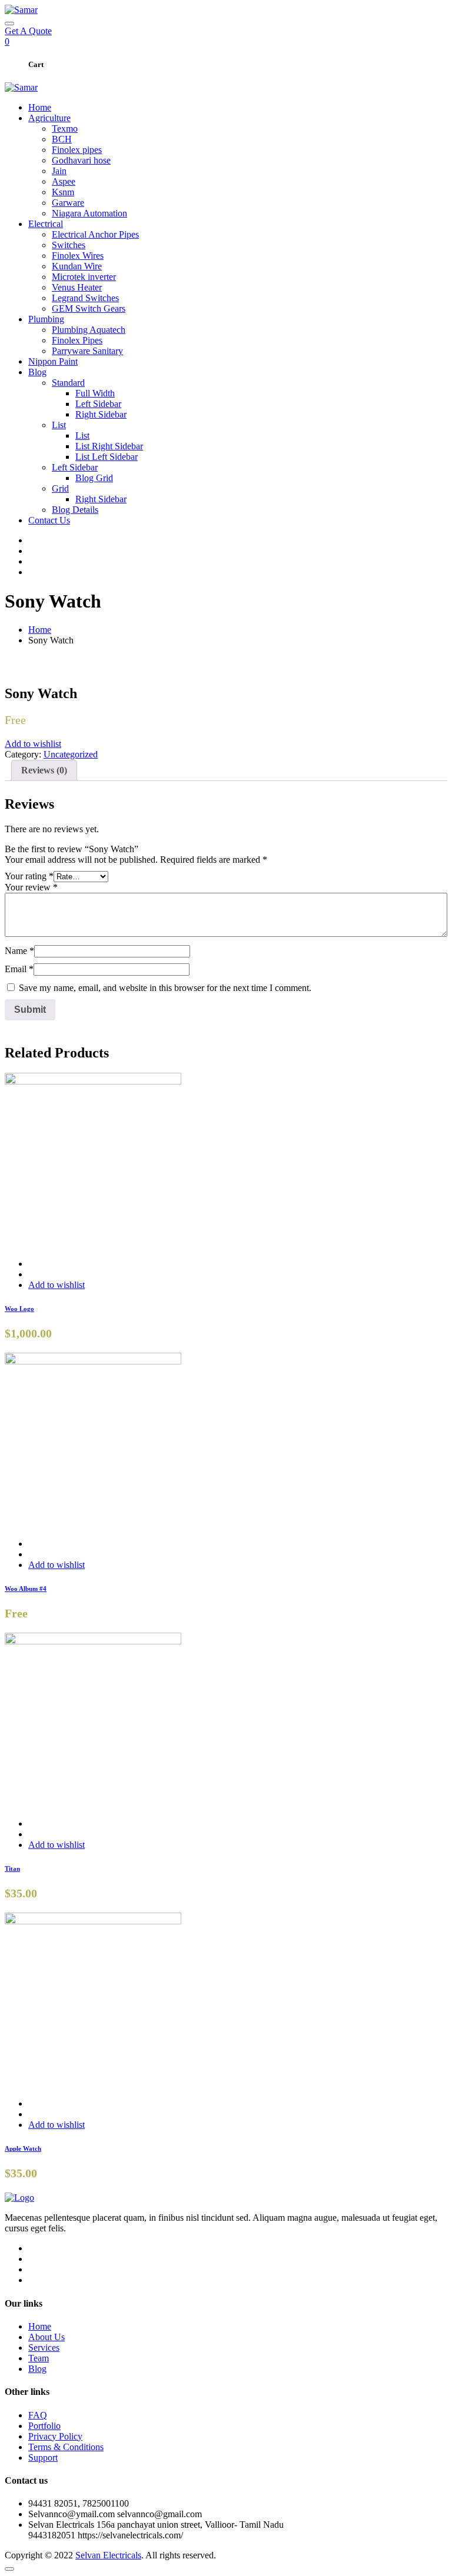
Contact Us (49, 520)
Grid (60, 488)
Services (44, 2348)
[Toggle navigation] (9, 24)
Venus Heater (77, 287)
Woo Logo (19, 1309)
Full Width (95, 393)
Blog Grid (94, 478)
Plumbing (46, 319)
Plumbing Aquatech (89, 330)
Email (19, 969)
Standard (68, 383)
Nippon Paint (53, 361)
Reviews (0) (44, 770)
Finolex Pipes (77, 340)
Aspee (64, 181)
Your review (31, 887)
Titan (12, 1868)
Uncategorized (71, 754)
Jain (59, 171)
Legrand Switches (85, 298)
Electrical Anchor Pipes (95, 234)
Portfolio (44, 2426)
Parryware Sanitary (87, 351)
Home (40, 107)
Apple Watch (23, 2148)
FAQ (38, 2415)
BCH (62, 139)
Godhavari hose (81, 160)
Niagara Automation (89, 213)
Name (19, 951)
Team (39, 2358)
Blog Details (75, 510)
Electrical (46, 224)
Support (43, 2457)
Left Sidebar (98, 404)
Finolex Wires (78, 256)
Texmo (65, 129)
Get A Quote (28, 31)
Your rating (29, 876)
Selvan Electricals (108, 2555)
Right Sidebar (101, 414)
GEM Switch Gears (89, 308)
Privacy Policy (55, 2436)
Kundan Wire (77, 266)
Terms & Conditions (66, 2447)
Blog (37, 372)
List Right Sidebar (109, 446)
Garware (68, 203)
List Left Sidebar (107, 457)
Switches (69, 245)
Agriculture (49, 118)
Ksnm (63, 192)
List (59, 425)
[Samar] (21, 10)
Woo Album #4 (26, 1589)
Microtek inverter (84, 277)
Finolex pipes (77, 150)
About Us (46, 2337)
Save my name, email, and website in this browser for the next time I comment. (165, 988)
